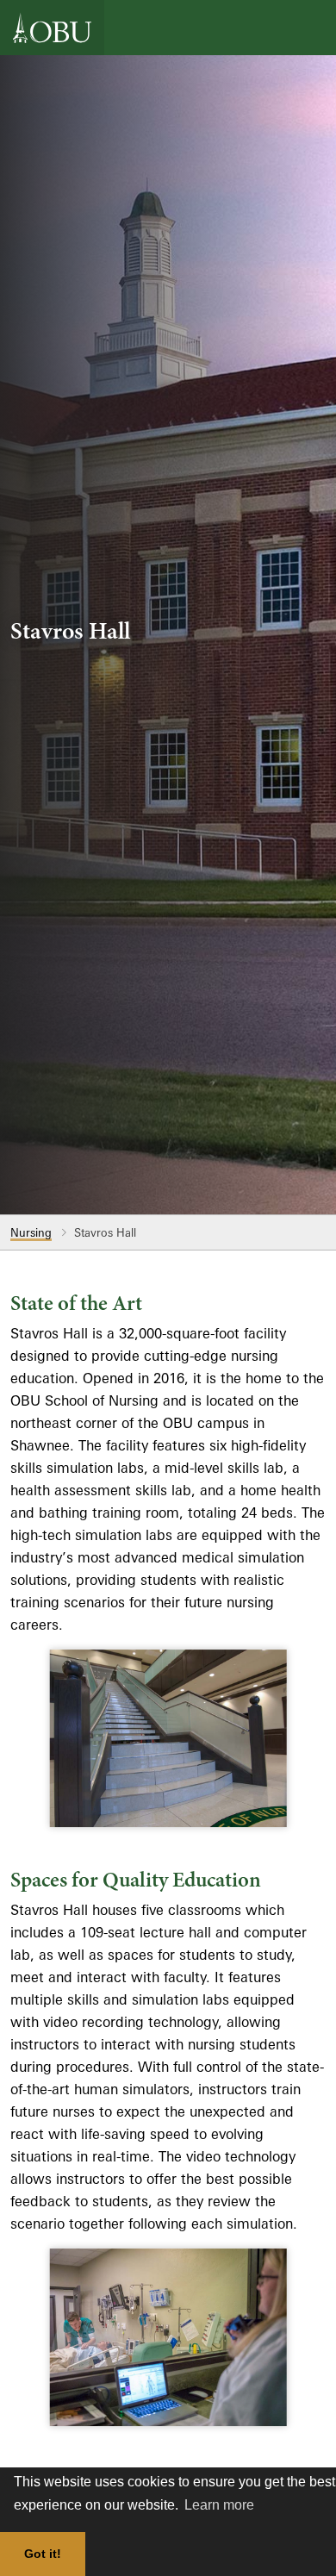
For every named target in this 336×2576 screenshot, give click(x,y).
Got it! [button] (43, 2554)
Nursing (31, 1232)
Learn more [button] (219, 2505)
